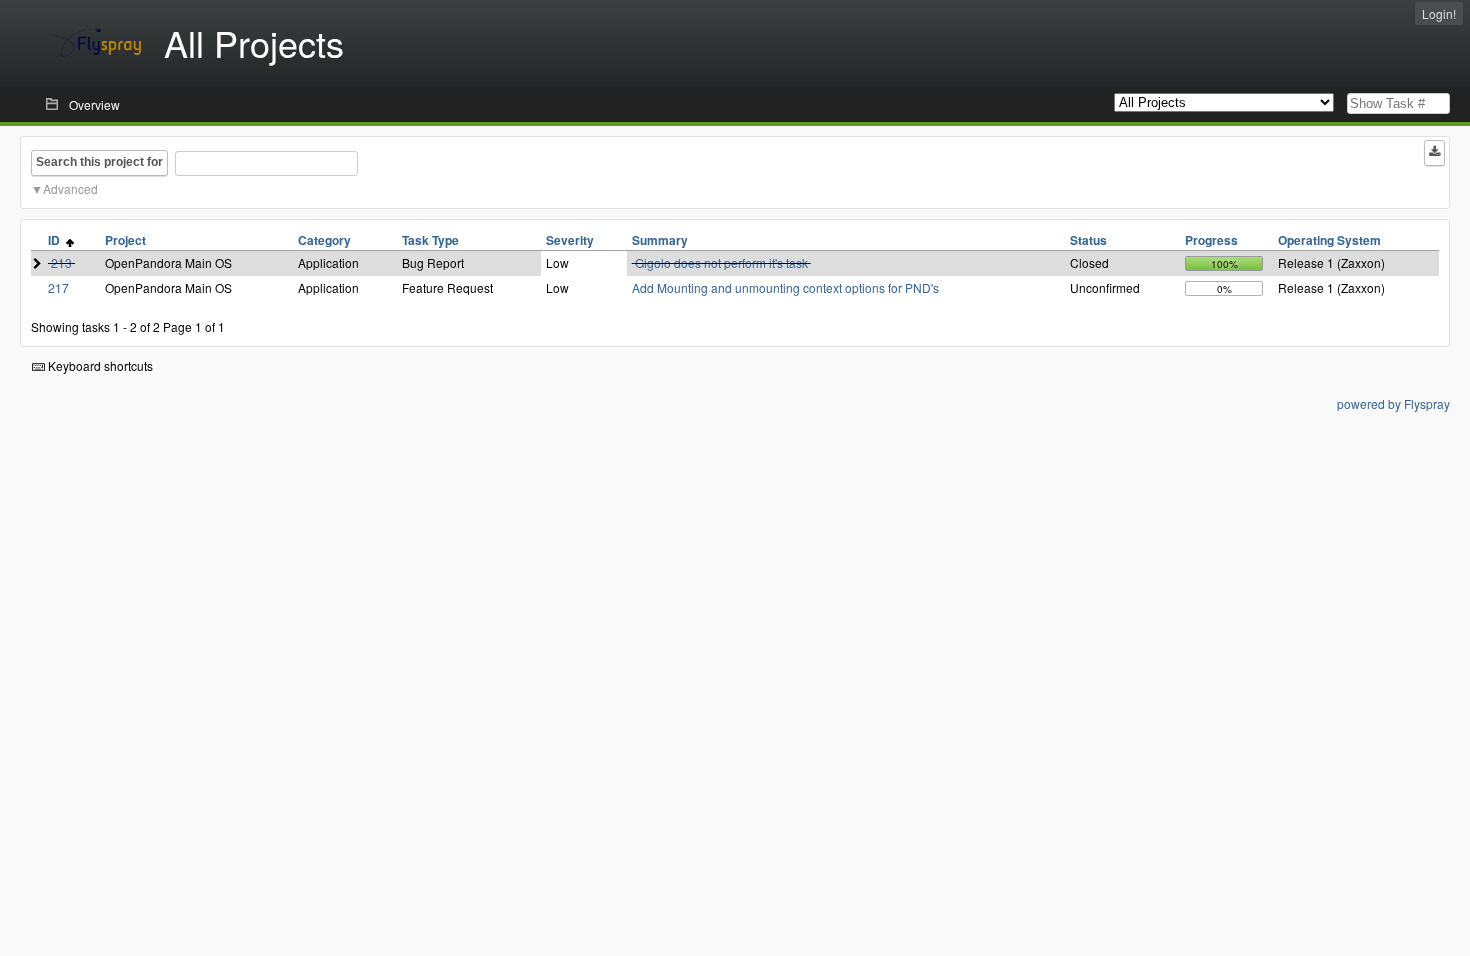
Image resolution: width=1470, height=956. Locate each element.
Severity (570, 240)
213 (61, 262)
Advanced (70, 188)
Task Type (430, 240)
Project (125, 240)
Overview (94, 104)
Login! (1439, 13)
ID (57, 240)
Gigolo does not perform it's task (721, 262)
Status (1088, 240)
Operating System (1329, 240)
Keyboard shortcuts (99, 365)
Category (324, 240)
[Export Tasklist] (1434, 153)
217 (58, 287)
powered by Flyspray (1393, 403)
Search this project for (99, 162)
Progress (1211, 240)
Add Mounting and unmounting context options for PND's (785, 287)
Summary (660, 240)
